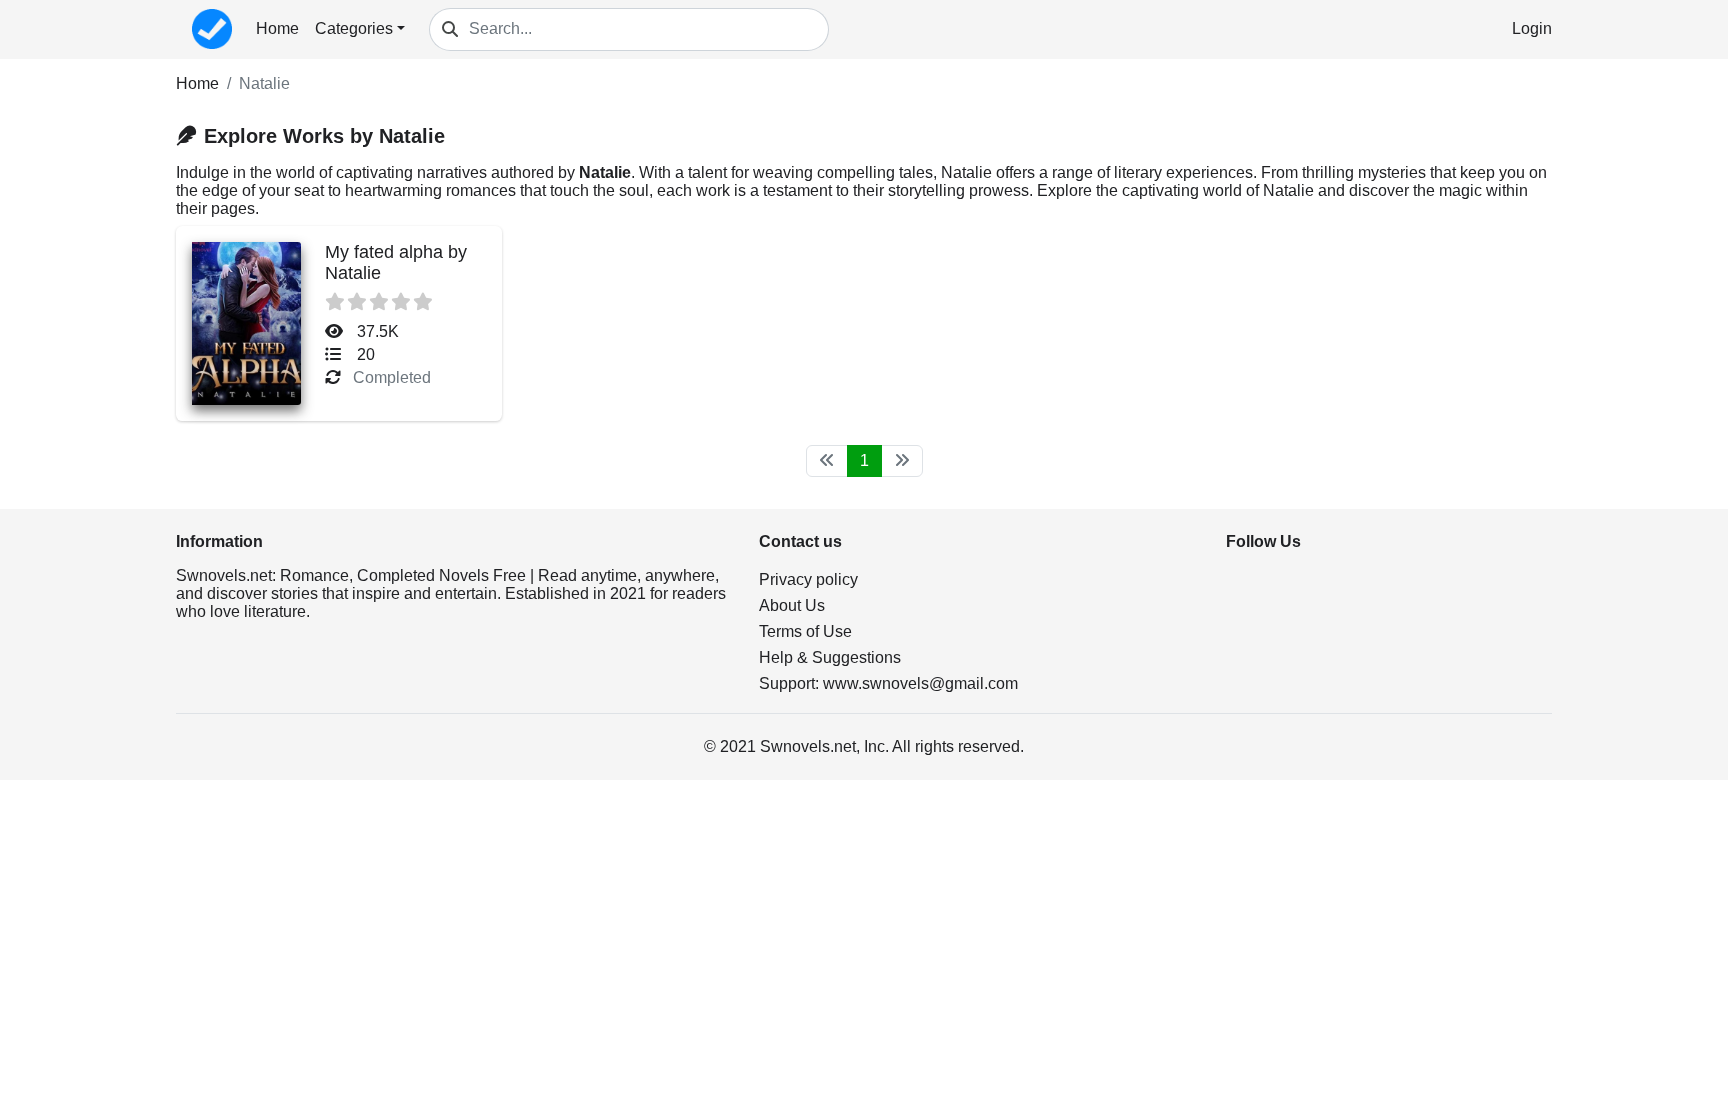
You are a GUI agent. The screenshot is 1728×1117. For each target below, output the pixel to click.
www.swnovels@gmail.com (920, 683)
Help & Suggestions (830, 657)
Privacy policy (808, 579)
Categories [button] (354, 28)
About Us (792, 605)
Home (277, 28)
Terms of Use (805, 631)
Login (1532, 28)
